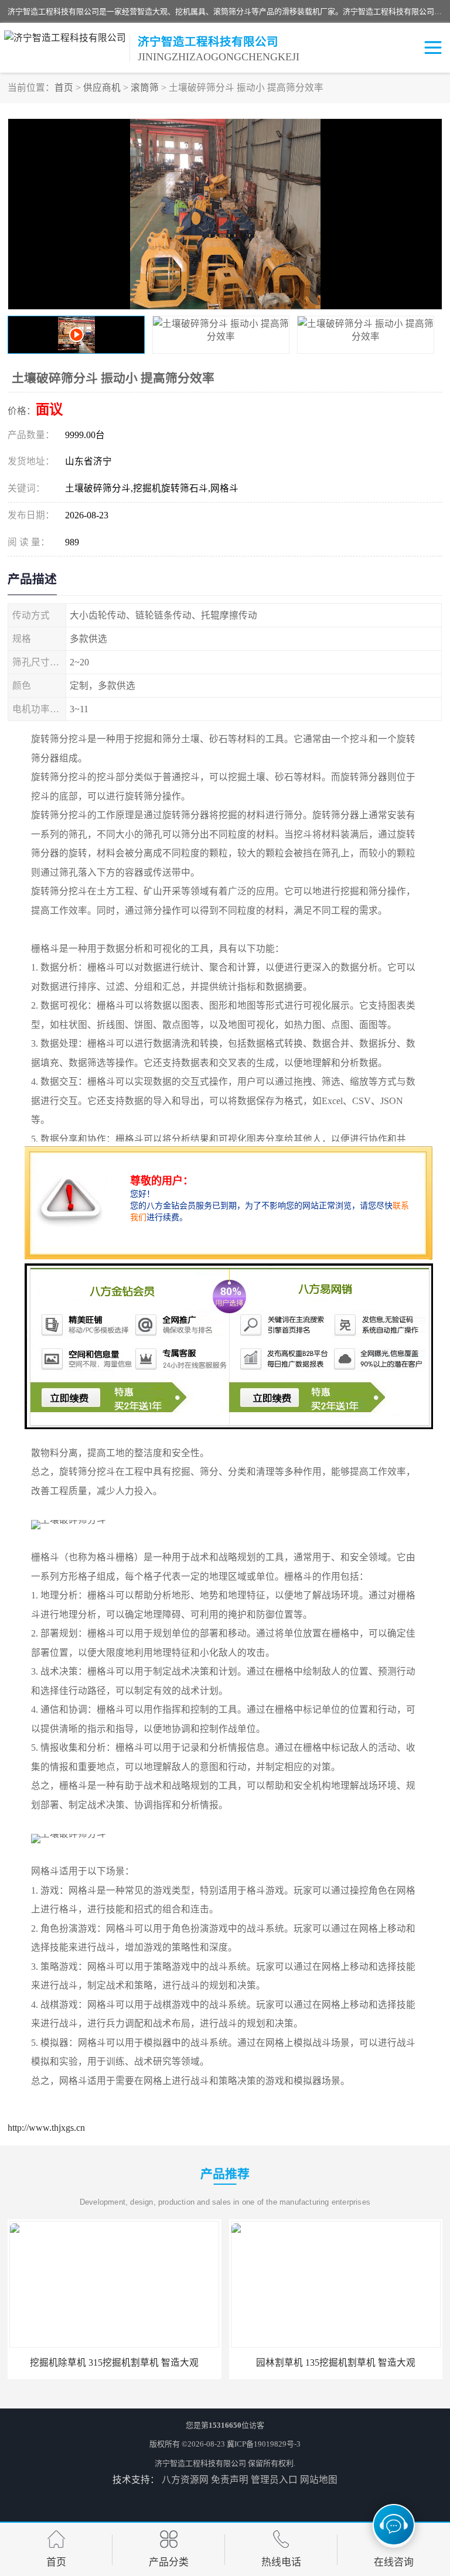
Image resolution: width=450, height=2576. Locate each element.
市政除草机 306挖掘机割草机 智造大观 (336, 2363)
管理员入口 (274, 2480)
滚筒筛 (145, 88)
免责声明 (230, 2480)
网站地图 (319, 2480)
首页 (64, 88)
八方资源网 (185, 2480)
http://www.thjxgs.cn (46, 2128)
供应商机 (102, 88)
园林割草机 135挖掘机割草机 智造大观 (114, 2363)
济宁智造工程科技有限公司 (200, 2463)
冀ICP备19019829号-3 (264, 2444)
